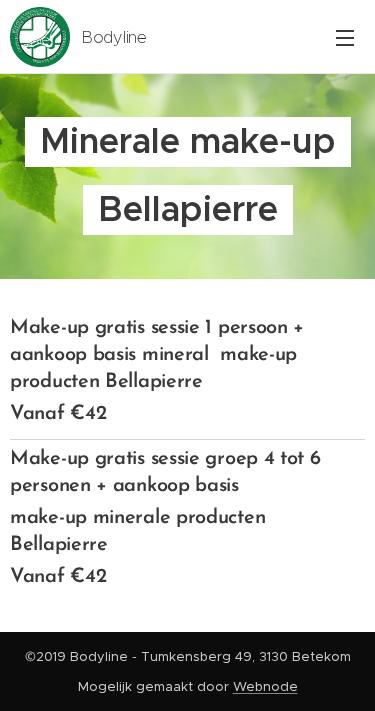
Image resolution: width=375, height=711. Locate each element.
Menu (345, 37)
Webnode (265, 686)
